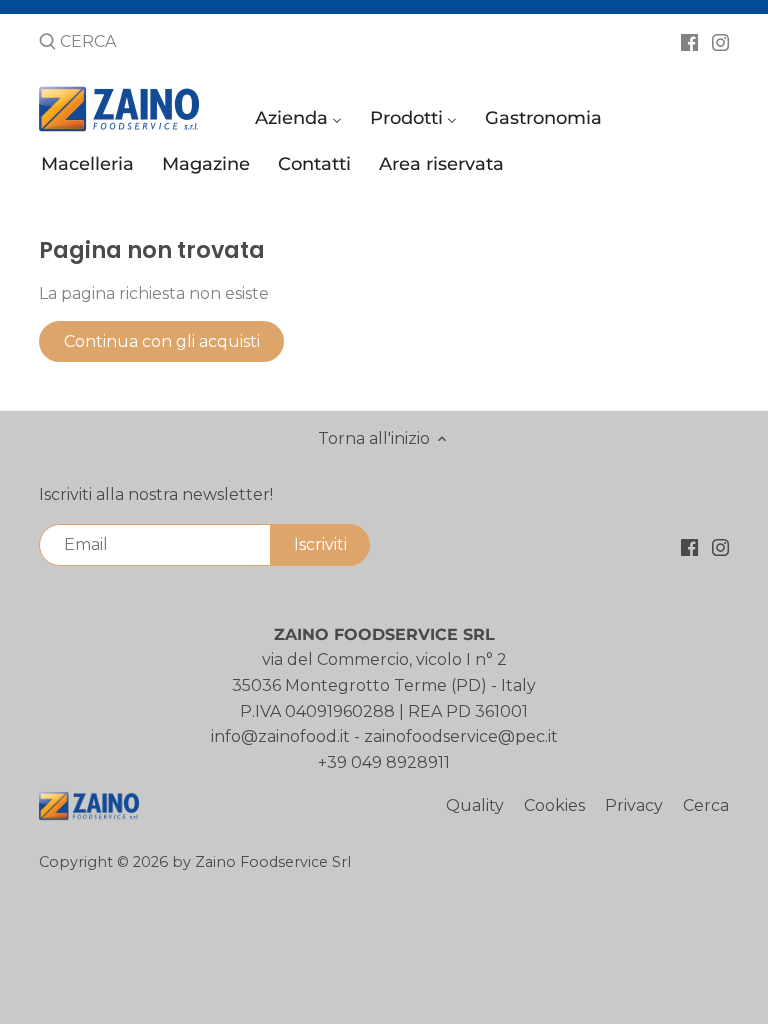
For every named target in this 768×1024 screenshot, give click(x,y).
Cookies (554, 805)
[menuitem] (301, 122)
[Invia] (47, 43)
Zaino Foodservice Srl (273, 862)
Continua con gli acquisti (162, 341)
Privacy (634, 805)
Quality (475, 805)
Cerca (706, 805)
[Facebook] (689, 41)
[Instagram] (720, 41)
